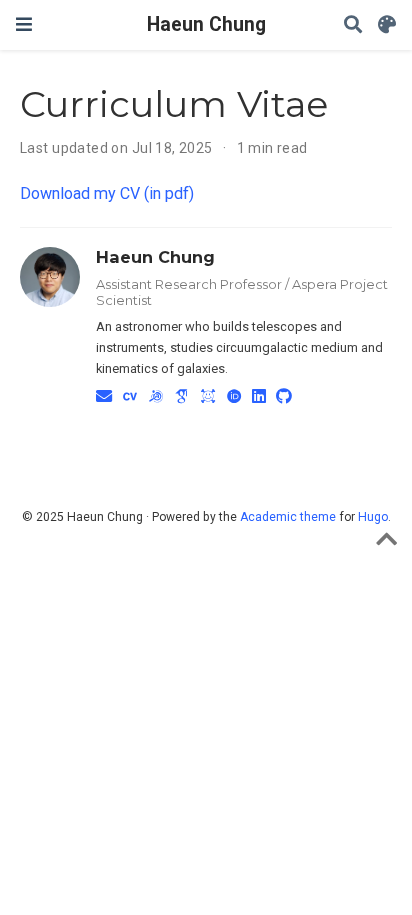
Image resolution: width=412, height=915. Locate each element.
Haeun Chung (206, 24)
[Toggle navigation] (24, 24)
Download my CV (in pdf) (107, 193)
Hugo (373, 517)
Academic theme (288, 517)
